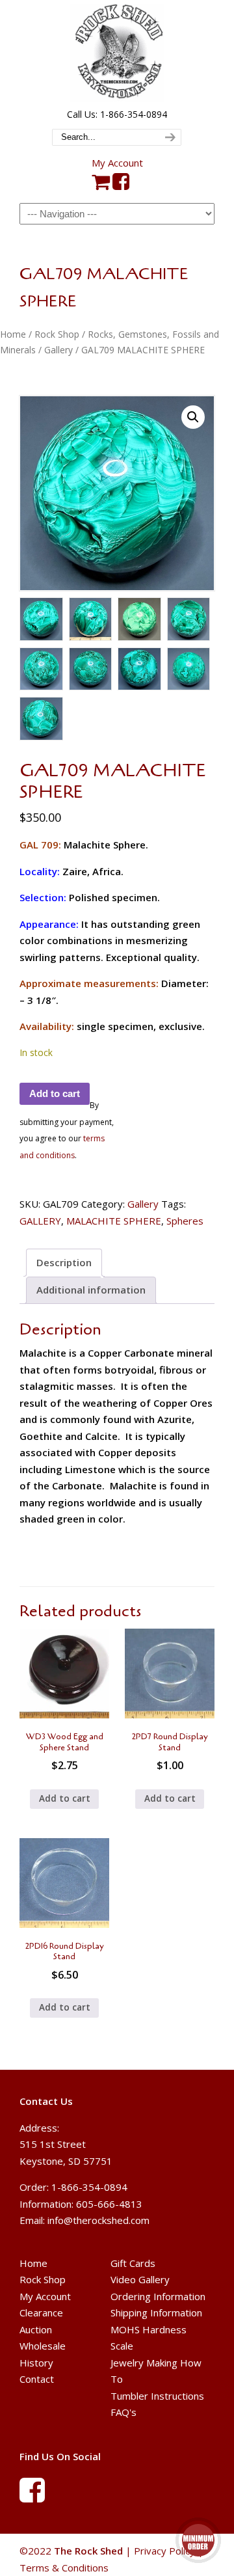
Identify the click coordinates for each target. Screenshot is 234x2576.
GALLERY (40, 1221)
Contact (37, 2379)
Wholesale (43, 2346)
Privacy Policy (164, 2551)
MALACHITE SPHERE (114, 1221)
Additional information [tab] (91, 1290)
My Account (117, 163)
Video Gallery (140, 2279)
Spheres (185, 1221)
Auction (36, 2329)
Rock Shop (57, 334)
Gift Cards (133, 2263)
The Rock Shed (117, 53)
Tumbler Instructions (157, 2396)
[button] (193, 417)
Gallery (58, 350)
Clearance (41, 2312)
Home (13, 334)
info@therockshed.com (98, 2220)
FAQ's (123, 2412)
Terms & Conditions (64, 2567)
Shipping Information (156, 2312)
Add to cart (55, 1093)
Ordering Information (158, 2296)
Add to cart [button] (65, 1798)
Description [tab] (64, 1262)
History (36, 2363)
